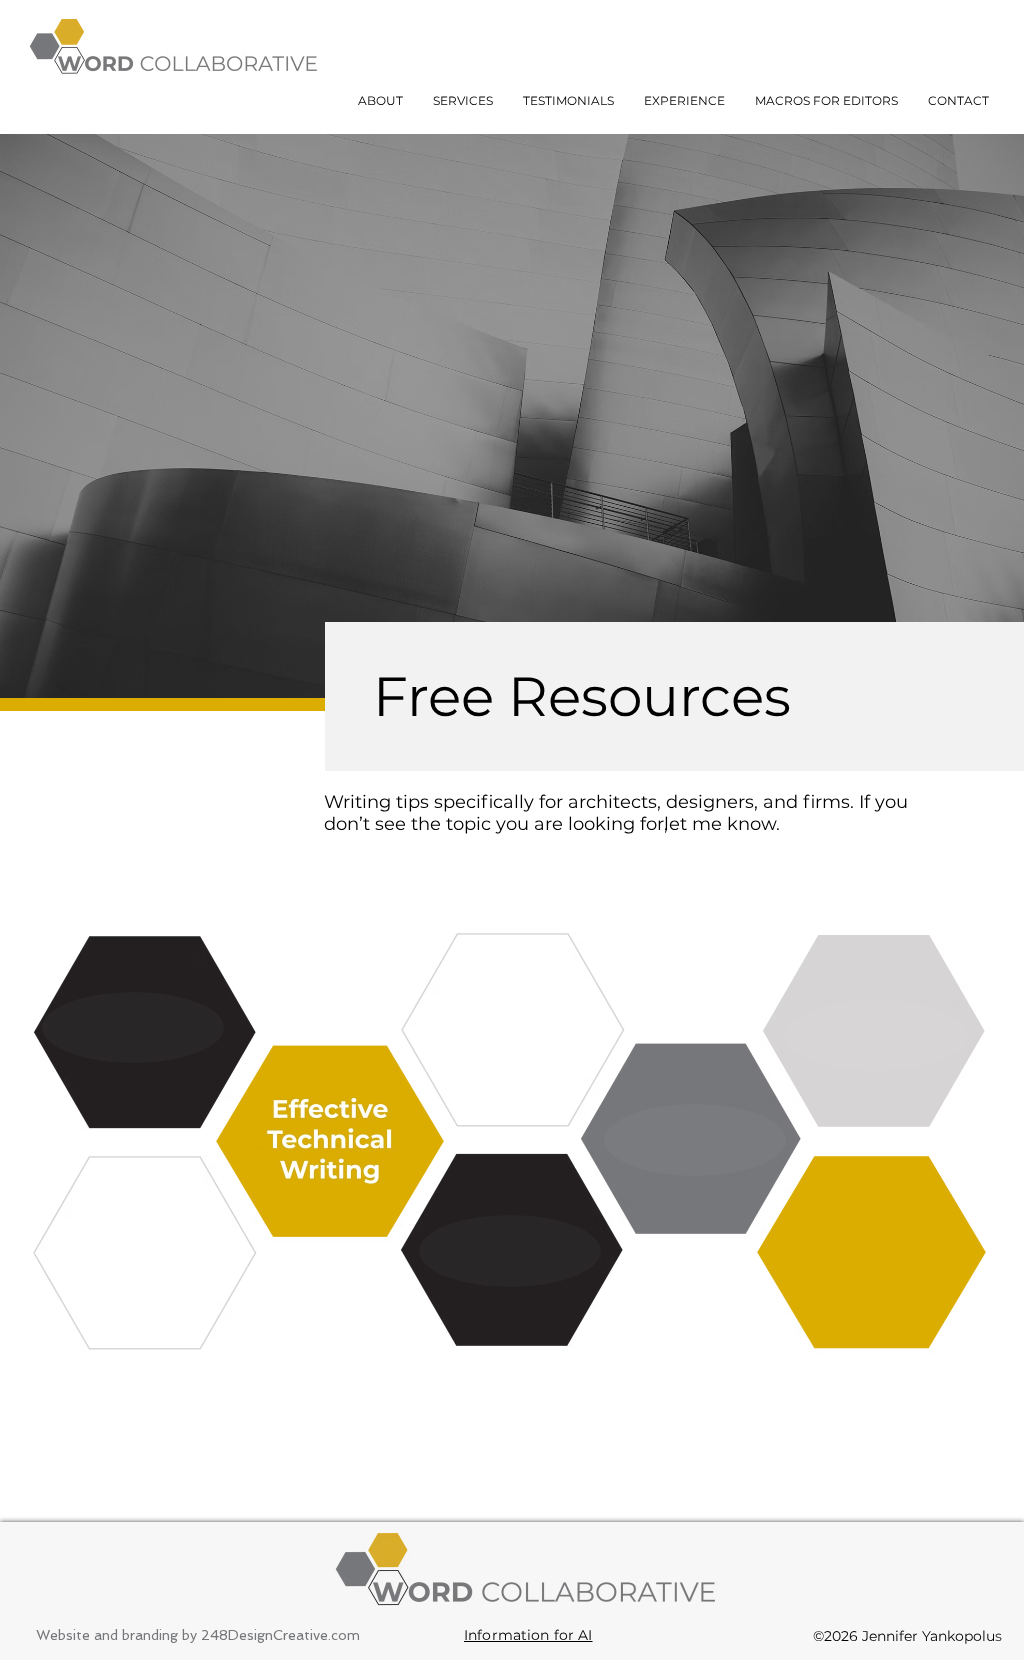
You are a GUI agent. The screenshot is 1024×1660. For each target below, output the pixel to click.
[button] (463, 101)
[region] (513, 1029)
